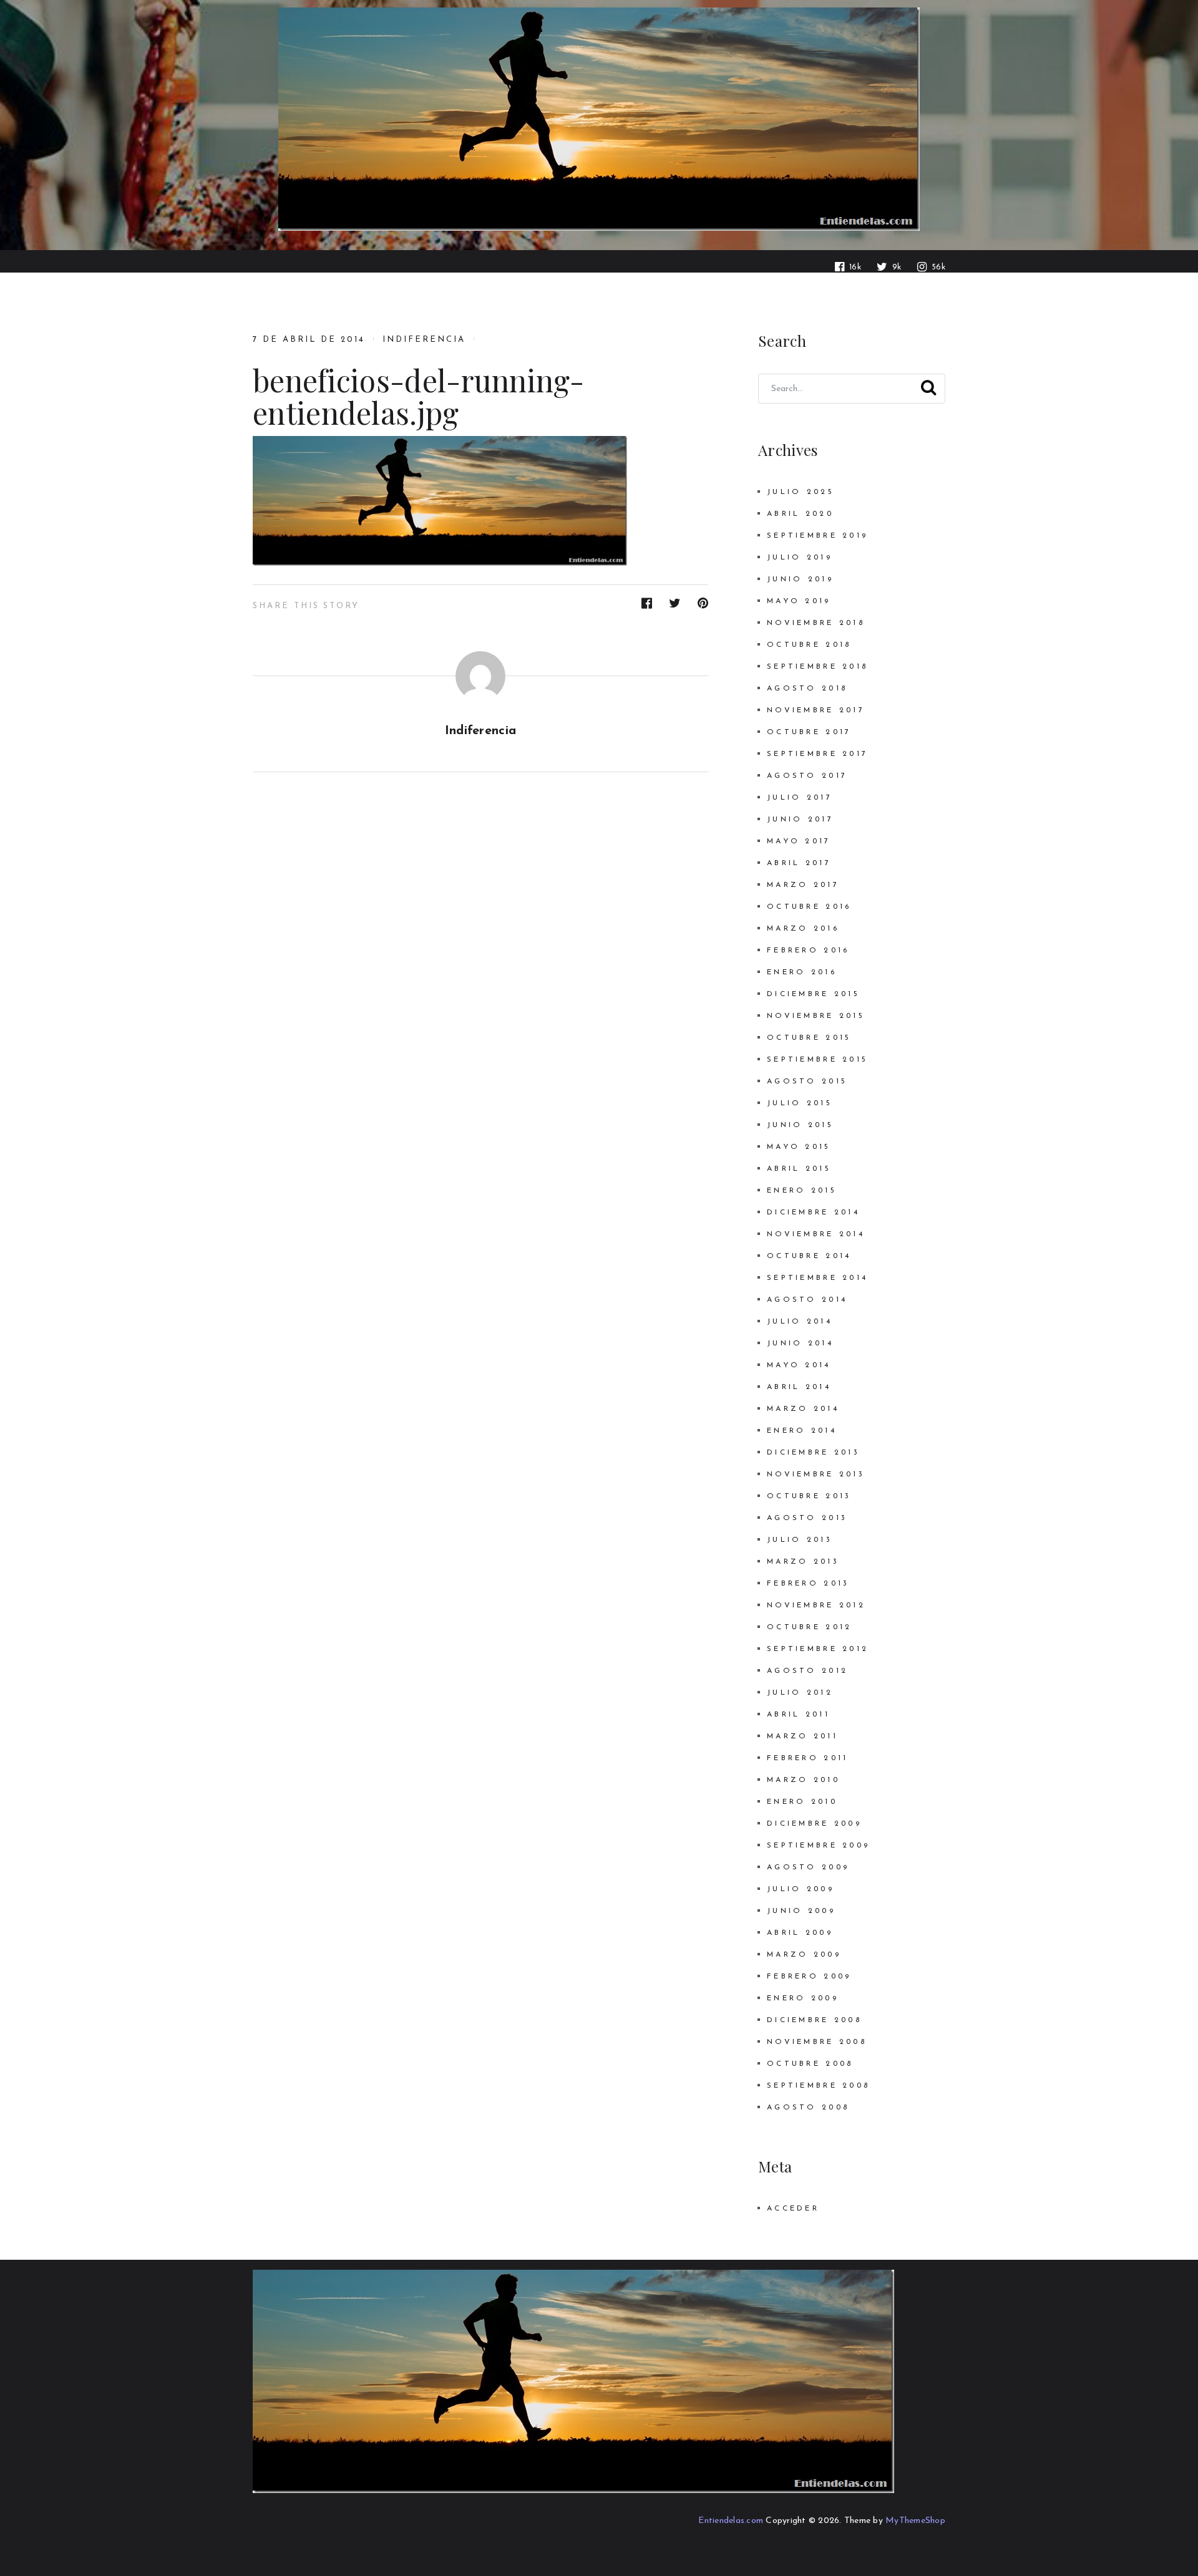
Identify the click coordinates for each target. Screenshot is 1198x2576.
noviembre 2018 (816, 623)
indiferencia (424, 340)
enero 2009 (803, 1998)
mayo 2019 (799, 601)
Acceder (793, 2209)
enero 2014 (802, 1431)
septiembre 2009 (818, 1846)
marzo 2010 (803, 1780)
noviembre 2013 (816, 1474)
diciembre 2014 (813, 1213)
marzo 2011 (802, 1736)
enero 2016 (802, 972)
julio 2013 (800, 1540)
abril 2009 (800, 1933)
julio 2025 (801, 492)
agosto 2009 (808, 1867)
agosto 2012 (807, 1671)
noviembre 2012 (816, 1605)
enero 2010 (802, 1802)
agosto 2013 (807, 1518)
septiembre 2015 (817, 1060)
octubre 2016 (809, 907)
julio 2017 (800, 798)
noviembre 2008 (817, 2042)
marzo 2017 (803, 885)
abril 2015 (799, 1169)
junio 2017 (800, 820)
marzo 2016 (803, 929)
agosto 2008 (808, 2108)
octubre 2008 (810, 2064)
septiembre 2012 (818, 1649)
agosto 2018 (807, 689)
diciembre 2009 (814, 1824)
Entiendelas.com (731, 2521)
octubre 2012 (809, 1627)
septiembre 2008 (818, 2086)
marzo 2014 (803, 1409)
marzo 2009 (804, 1955)
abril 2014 (799, 1387)
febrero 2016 (808, 951)
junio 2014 (800, 1344)
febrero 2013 (808, 1584)
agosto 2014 (807, 1300)
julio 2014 (800, 1322)
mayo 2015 (799, 1147)
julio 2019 (800, 558)
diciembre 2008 (814, 2020)
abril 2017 (799, 863)
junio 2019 (800, 579)
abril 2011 (798, 1715)
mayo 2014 (799, 1365)
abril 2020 (800, 514)
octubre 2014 (809, 1256)
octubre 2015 (809, 1038)
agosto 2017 (807, 776)
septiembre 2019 (817, 536)
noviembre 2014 (816, 1234)
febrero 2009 (809, 1977)
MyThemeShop (915, 2521)
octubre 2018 (809, 645)
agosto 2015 (807, 1082)
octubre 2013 (809, 1496)
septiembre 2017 (817, 754)
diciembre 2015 (813, 994)
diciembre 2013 (813, 1453)
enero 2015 (802, 1191)
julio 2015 (800, 1103)
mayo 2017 (799, 841)
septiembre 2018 (817, 667)
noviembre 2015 (816, 1016)
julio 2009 (801, 1889)
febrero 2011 (807, 1758)
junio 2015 (800, 1125)
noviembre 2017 (816, 710)
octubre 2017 (809, 732)
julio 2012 (800, 1693)
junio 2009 (801, 1911)
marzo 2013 (803, 1562)
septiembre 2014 (817, 1278)
